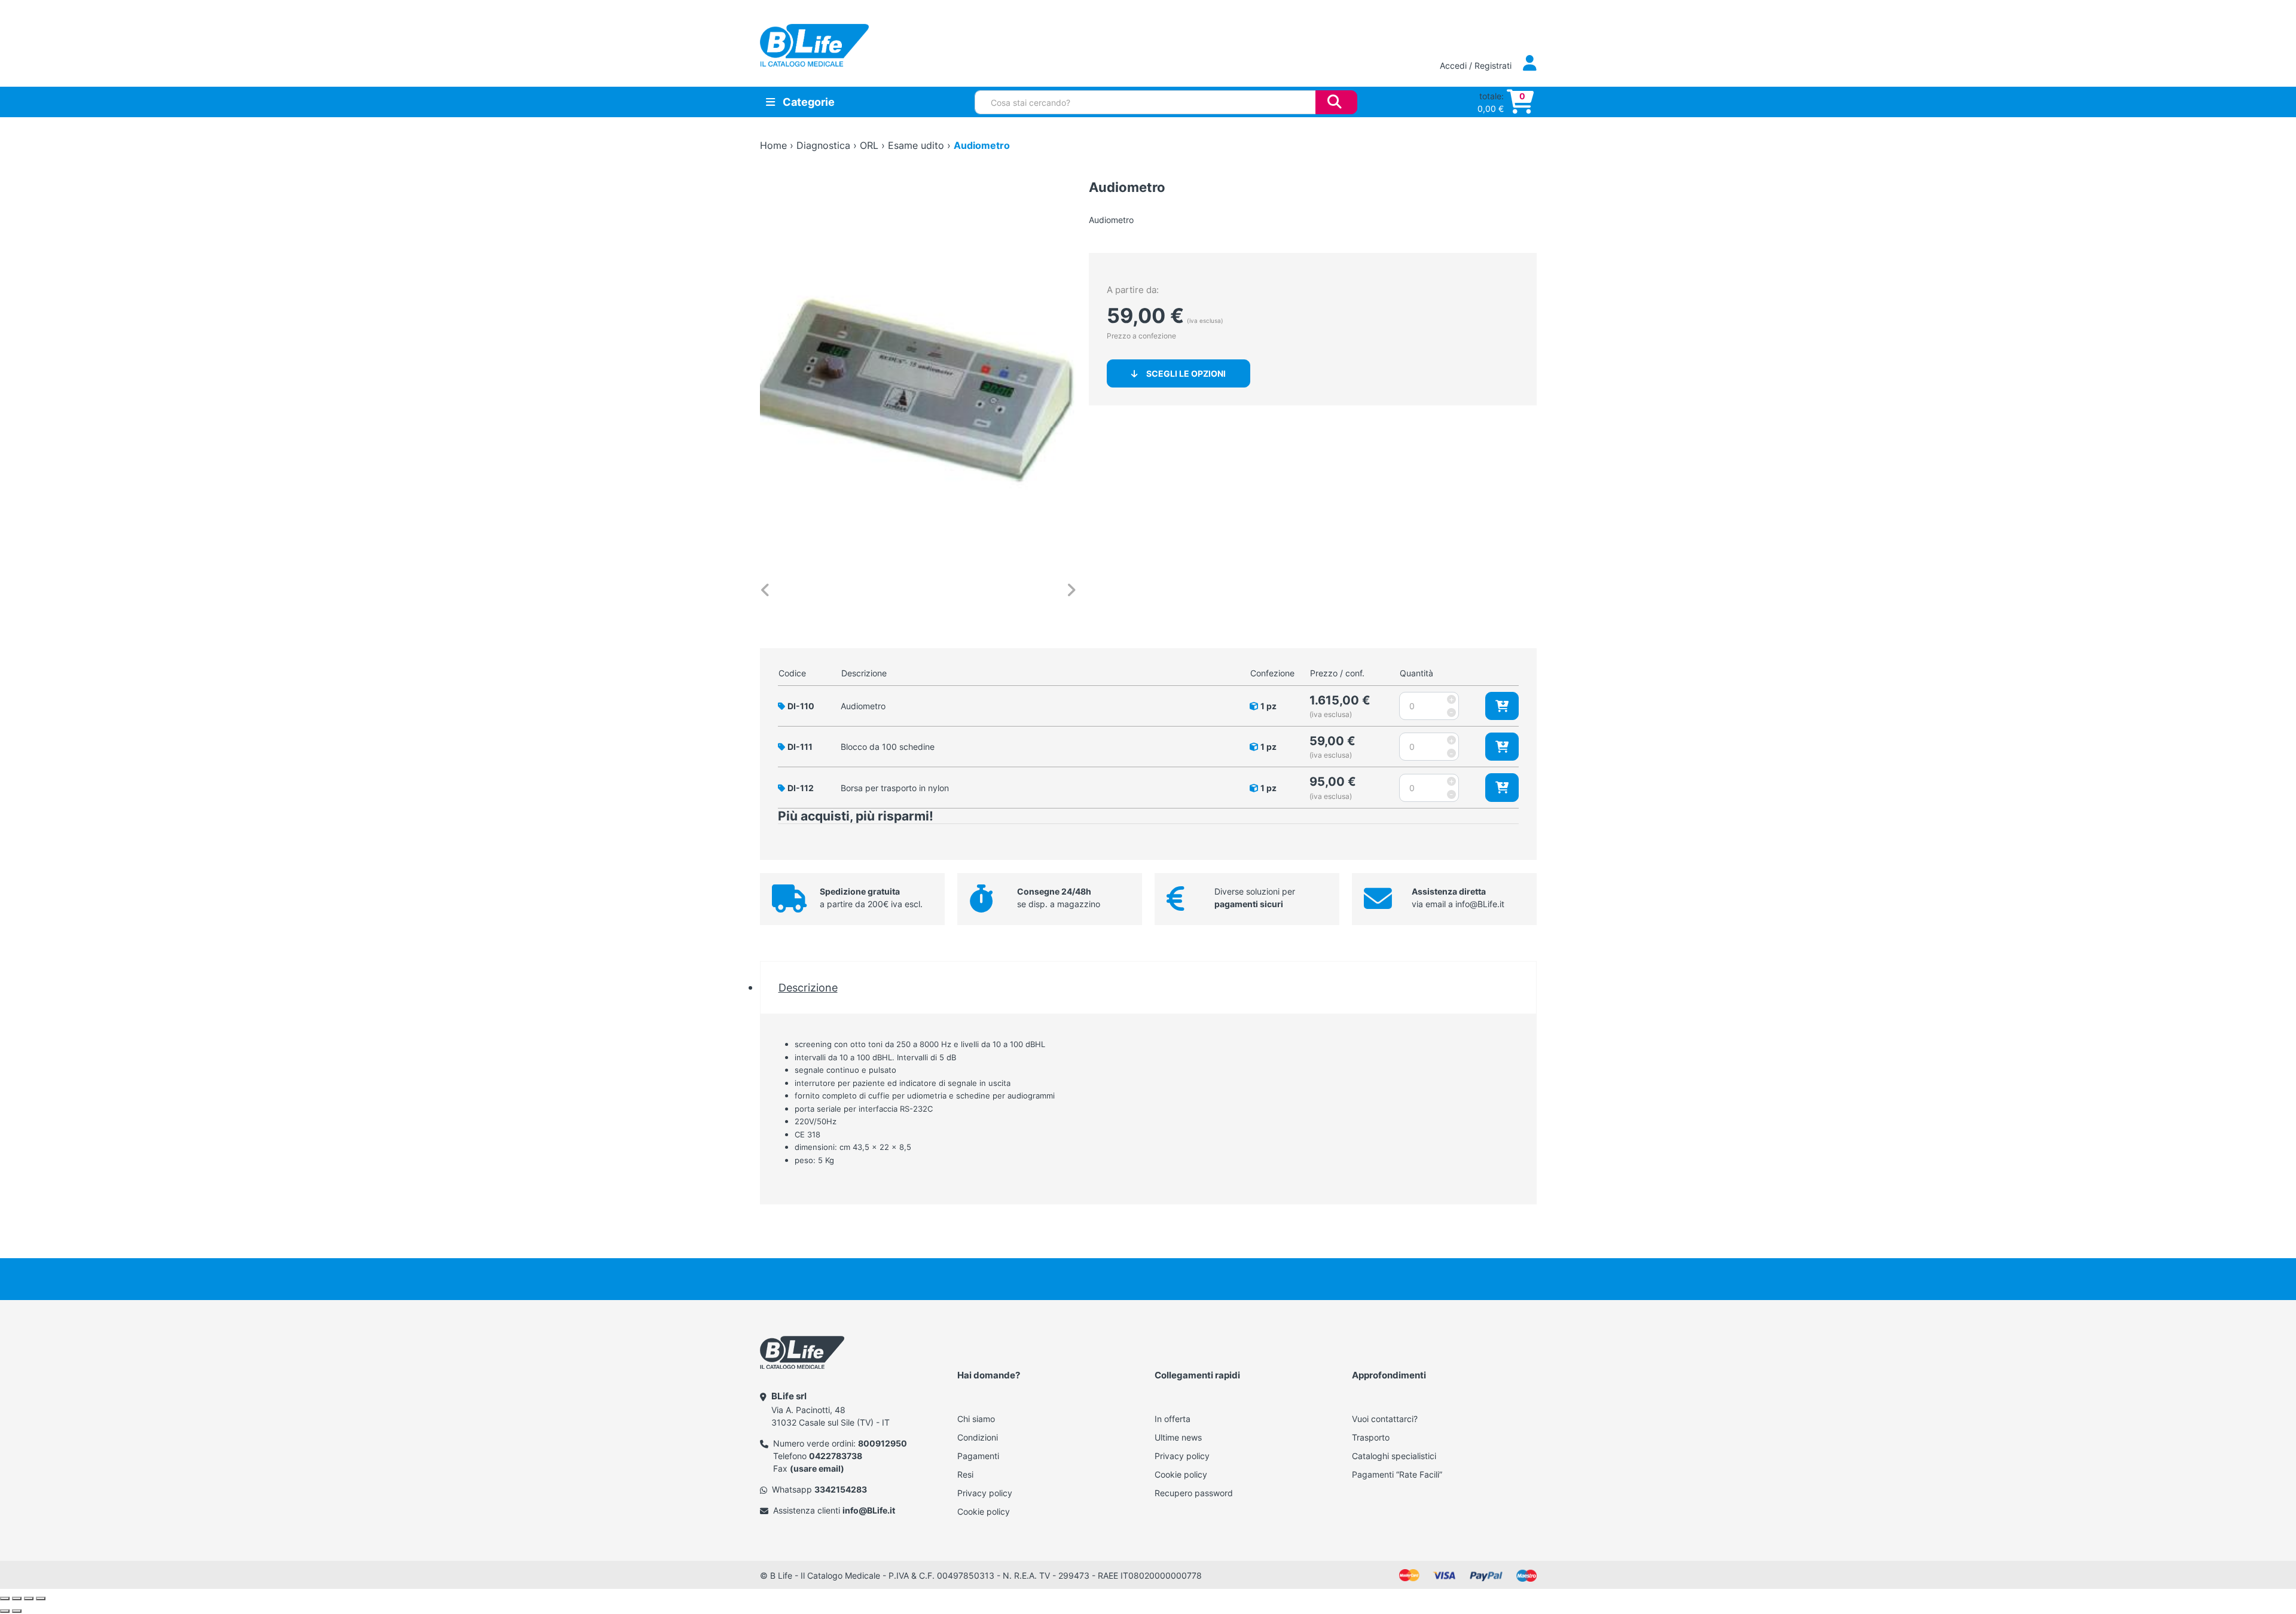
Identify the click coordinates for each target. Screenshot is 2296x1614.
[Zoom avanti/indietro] (5, 1598)
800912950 (883, 1443)
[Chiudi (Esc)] (41, 1598)
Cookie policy (984, 1511)
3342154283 (841, 1489)
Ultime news (1178, 1437)
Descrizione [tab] (808, 987)
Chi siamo (976, 1419)
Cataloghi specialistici (1394, 1456)
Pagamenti (978, 1456)
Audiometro (863, 706)
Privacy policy (985, 1493)
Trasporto (1371, 1437)
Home (773, 145)
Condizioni (978, 1437)
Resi (965, 1474)
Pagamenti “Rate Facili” (1397, 1474)
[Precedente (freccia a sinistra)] (5, 1611)
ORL (869, 145)
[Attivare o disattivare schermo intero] (17, 1598)
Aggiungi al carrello (1502, 706)
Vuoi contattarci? (1385, 1419)
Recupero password (1194, 1493)
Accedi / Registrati (1477, 65)
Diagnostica (823, 145)
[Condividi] (29, 1598)
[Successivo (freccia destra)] (17, 1611)
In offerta (1173, 1419)
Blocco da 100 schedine (888, 747)
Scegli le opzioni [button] (1186, 373)
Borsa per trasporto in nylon (895, 788)
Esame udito (916, 145)
